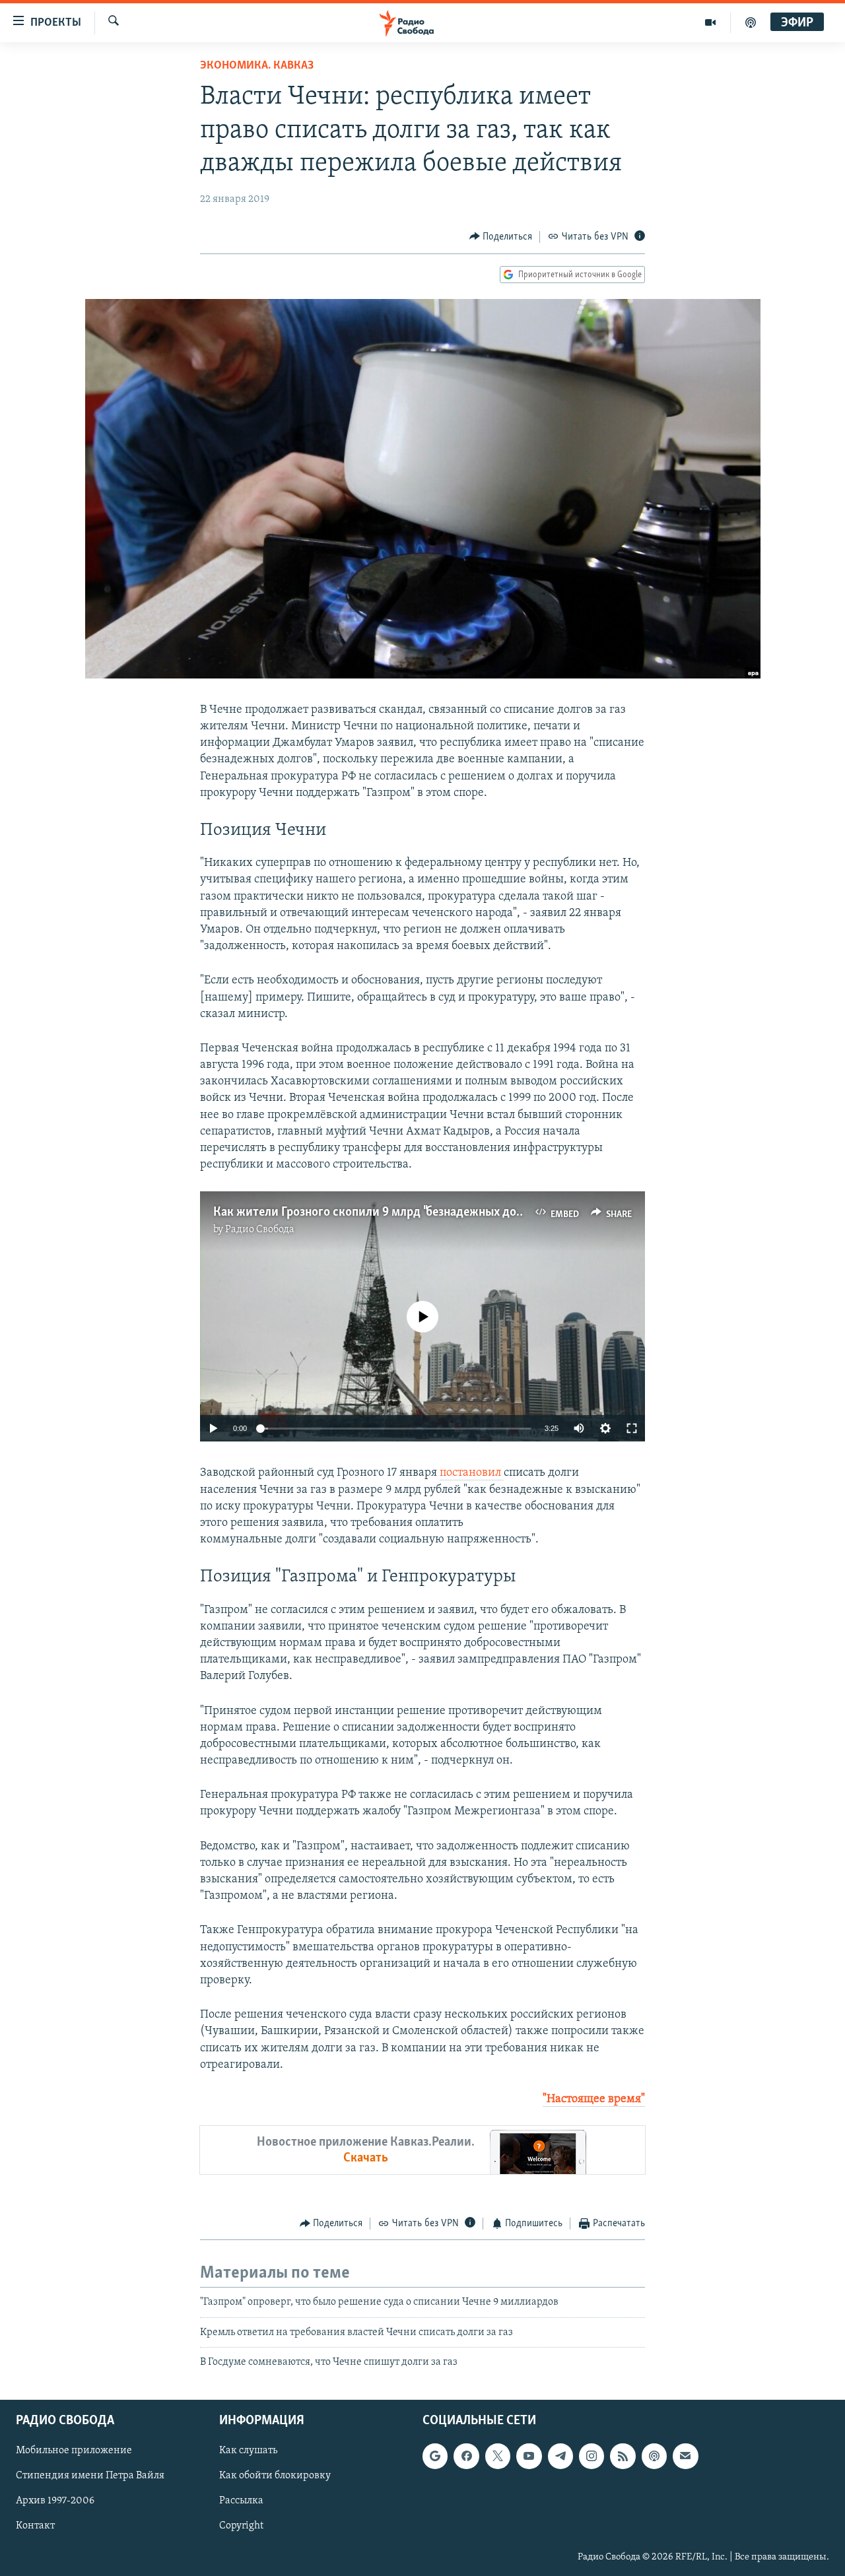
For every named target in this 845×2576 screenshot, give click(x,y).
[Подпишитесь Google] (435, 2456)
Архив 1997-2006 (55, 2501)
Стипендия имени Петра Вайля (90, 2476)
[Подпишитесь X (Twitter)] (498, 2456)
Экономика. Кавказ (257, 66)
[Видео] (711, 22)
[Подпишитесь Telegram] (560, 2456)
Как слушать (248, 2451)
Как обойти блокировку (275, 2476)
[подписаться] (685, 2456)
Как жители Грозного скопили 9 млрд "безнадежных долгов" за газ (395, 1212)
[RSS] (623, 2456)
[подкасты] (751, 22)
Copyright (241, 2526)
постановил (472, 1473)
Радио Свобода (260, 1230)
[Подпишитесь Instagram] (591, 2456)
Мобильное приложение (74, 2451)
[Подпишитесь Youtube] (529, 2456)
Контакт (35, 2526)
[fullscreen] (632, 1428)
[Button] (501, 237)
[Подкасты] (654, 2456)
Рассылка (241, 2501)
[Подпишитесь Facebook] (466, 2456)
